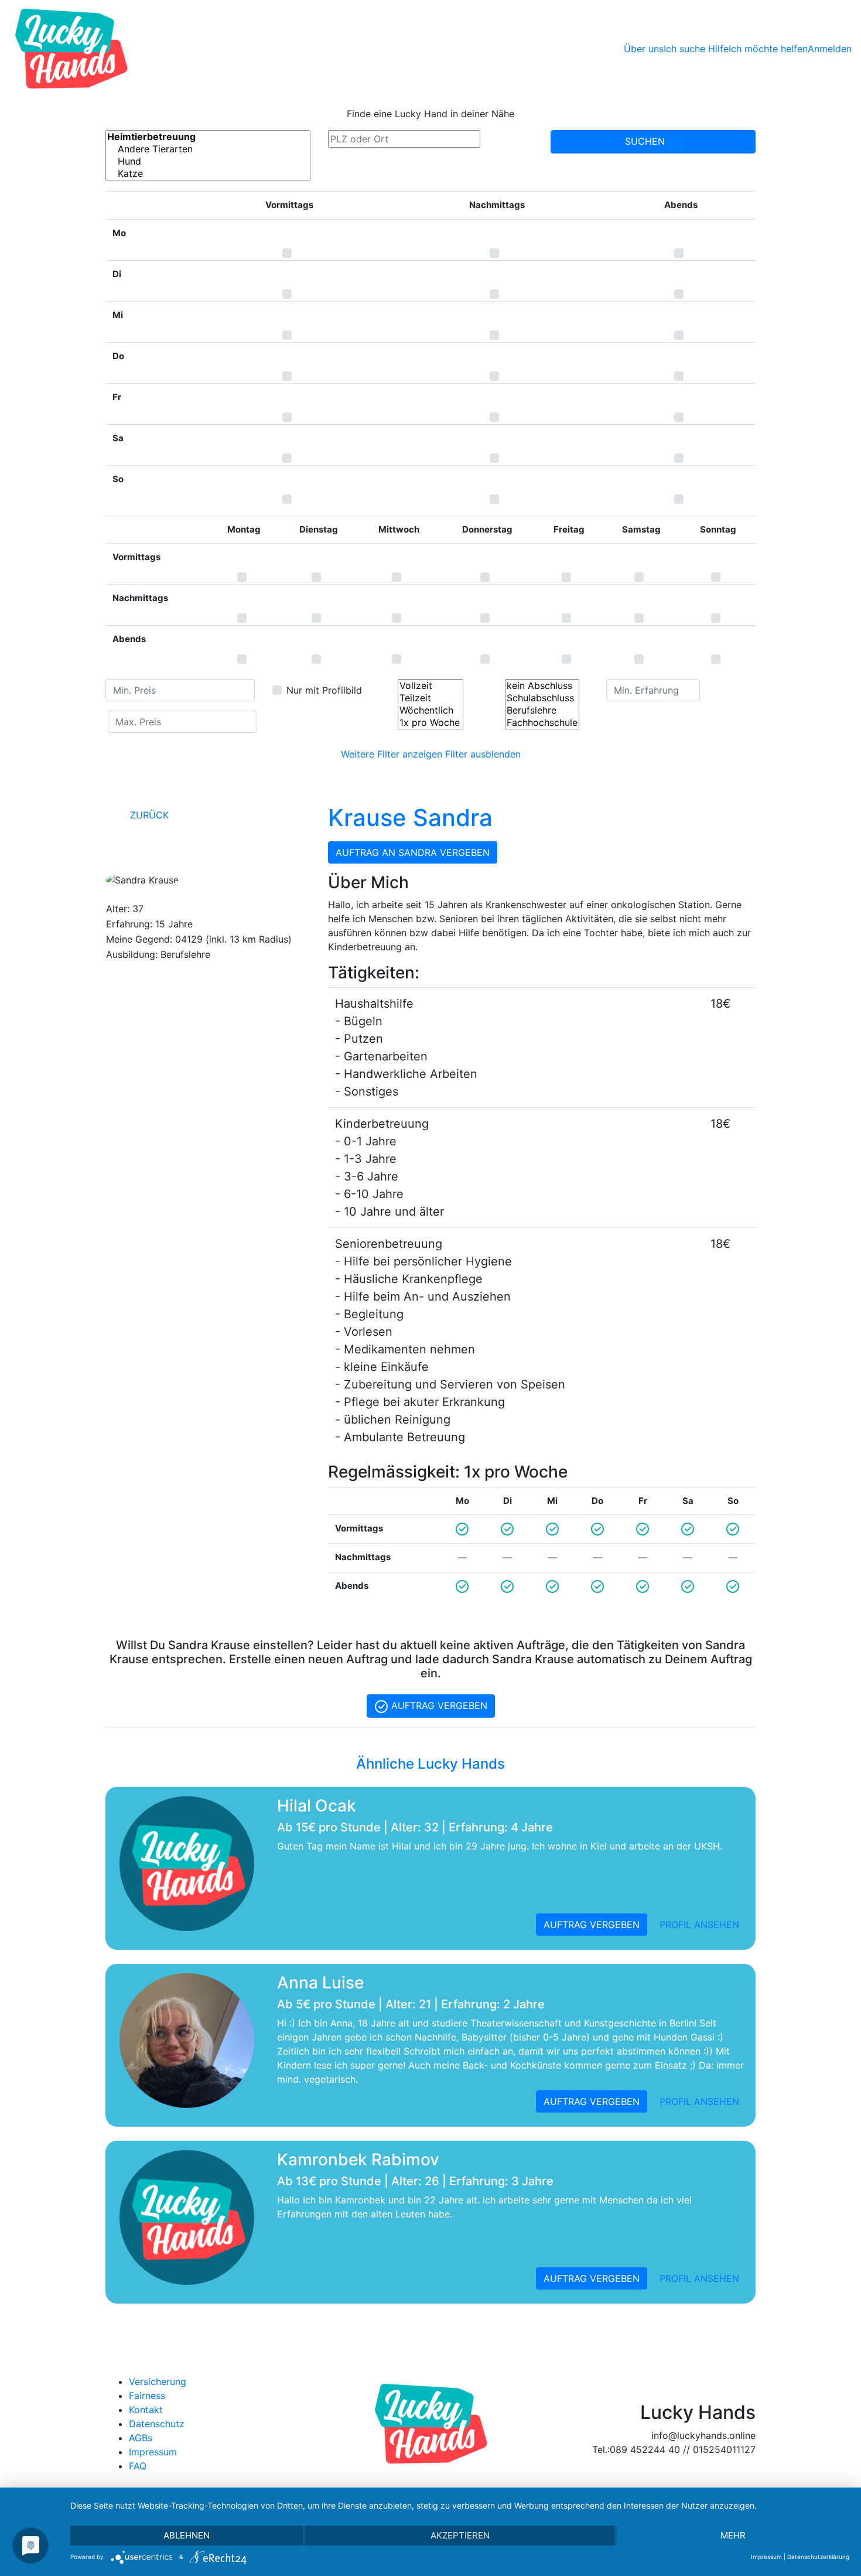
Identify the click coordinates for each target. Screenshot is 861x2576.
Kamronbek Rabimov (358, 2159)
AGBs (141, 2438)
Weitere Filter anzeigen (392, 754)
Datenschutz (157, 2424)
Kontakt (146, 2410)
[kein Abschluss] (542, 686)
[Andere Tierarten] (208, 149)
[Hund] (208, 161)
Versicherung (158, 2381)
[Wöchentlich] (430, 710)
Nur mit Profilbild (324, 690)
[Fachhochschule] (542, 723)
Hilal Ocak (317, 1806)
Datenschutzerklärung (818, 2557)
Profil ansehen (699, 1925)
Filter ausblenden (483, 754)
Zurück (148, 815)
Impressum (153, 2452)
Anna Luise (320, 1983)
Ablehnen (187, 2535)
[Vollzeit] (430, 686)
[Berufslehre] (542, 710)
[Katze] (208, 174)
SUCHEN (646, 141)
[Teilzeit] (430, 698)
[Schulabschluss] (542, 698)
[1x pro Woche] (430, 723)
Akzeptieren (460, 2535)
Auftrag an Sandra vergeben (413, 852)
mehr (733, 2535)
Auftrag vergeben (438, 1705)
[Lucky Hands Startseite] (71, 49)
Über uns (644, 49)
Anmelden (830, 49)
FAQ (138, 2466)
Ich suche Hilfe (696, 49)
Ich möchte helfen (768, 49)
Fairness (147, 2396)
